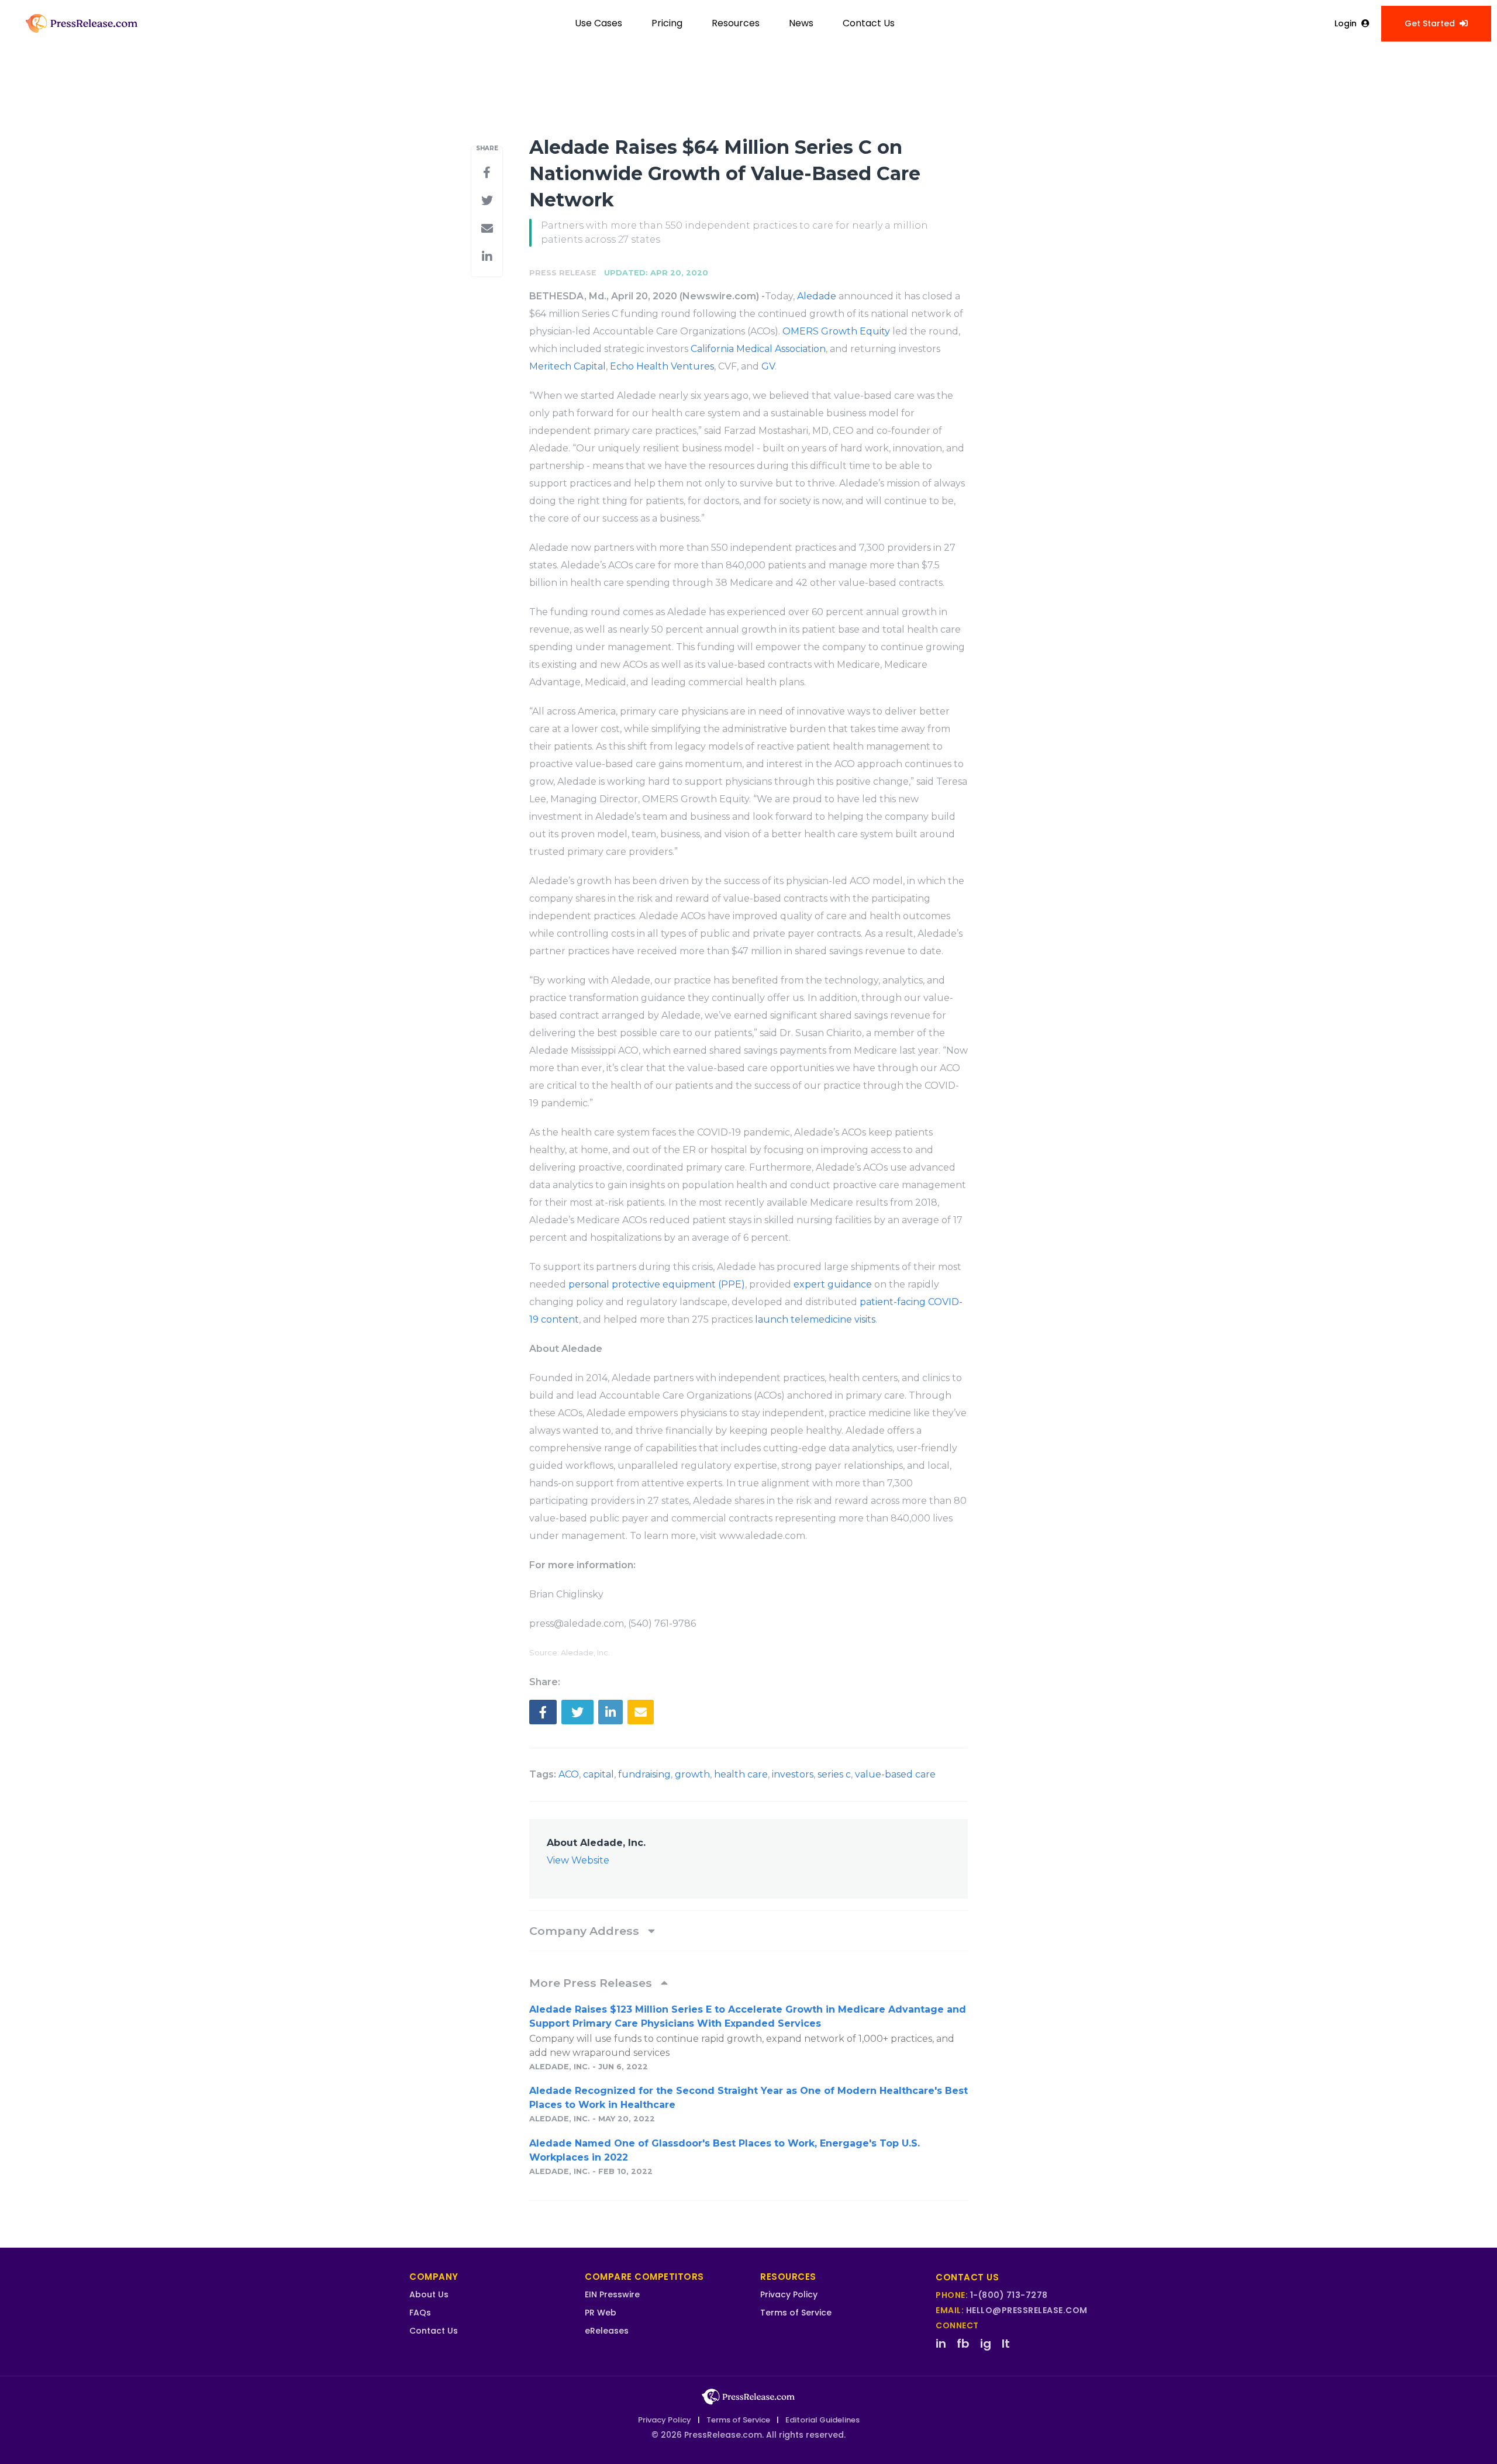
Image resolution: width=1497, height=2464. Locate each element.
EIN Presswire (612, 2294)
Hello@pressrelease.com (1027, 2310)
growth (692, 1774)
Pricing (667, 23)
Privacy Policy (789, 2294)
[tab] (748, 1931)
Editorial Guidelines (822, 2420)
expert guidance (833, 1284)
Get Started (1430, 23)
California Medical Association (758, 349)
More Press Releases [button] (592, 1983)
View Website (578, 1860)
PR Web (601, 2313)
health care (741, 1774)
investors (793, 1774)
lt (1006, 2344)
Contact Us (869, 23)
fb (963, 2344)
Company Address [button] (586, 1931)
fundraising (644, 1774)
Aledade (817, 296)
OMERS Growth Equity (836, 331)
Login (1346, 23)
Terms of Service (796, 2313)
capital (599, 1774)
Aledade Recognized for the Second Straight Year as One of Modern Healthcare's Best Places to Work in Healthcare (748, 2098)
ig (986, 2344)
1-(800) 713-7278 (1009, 2295)
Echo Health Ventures (662, 366)
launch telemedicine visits (815, 1319)
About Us (429, 2294)
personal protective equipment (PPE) (657, 1284)
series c (834, 1774)
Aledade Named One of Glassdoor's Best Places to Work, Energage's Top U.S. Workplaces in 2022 (725, 2150)
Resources (736, 23)
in (941, 2344)
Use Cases (599, 23)
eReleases (607, 2331)
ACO (569, 1774)
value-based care (895, 1774)
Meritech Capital (568, 366)
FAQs (420, 2313)
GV (768, 366)
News (801, 23)
